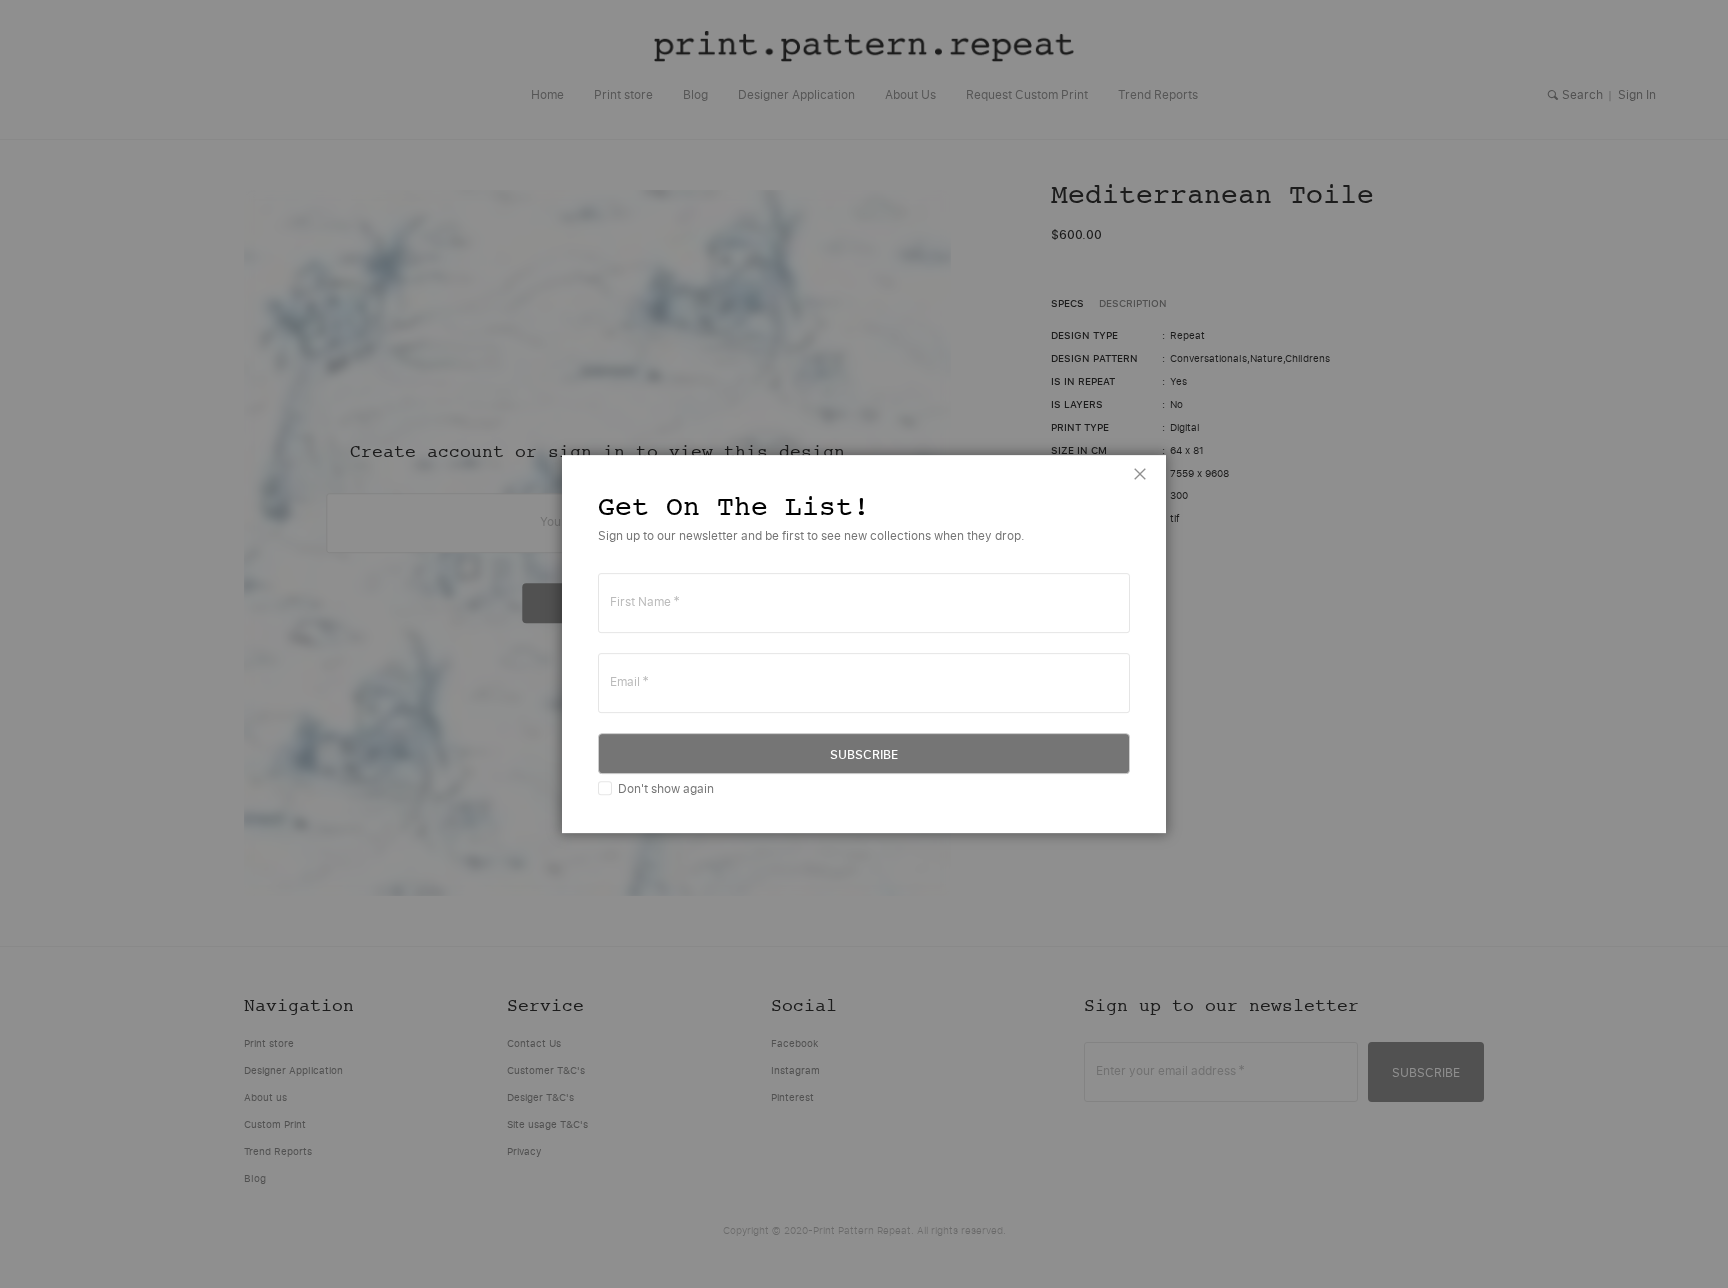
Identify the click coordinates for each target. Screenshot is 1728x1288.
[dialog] (864, 644)
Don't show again (666, 788)
